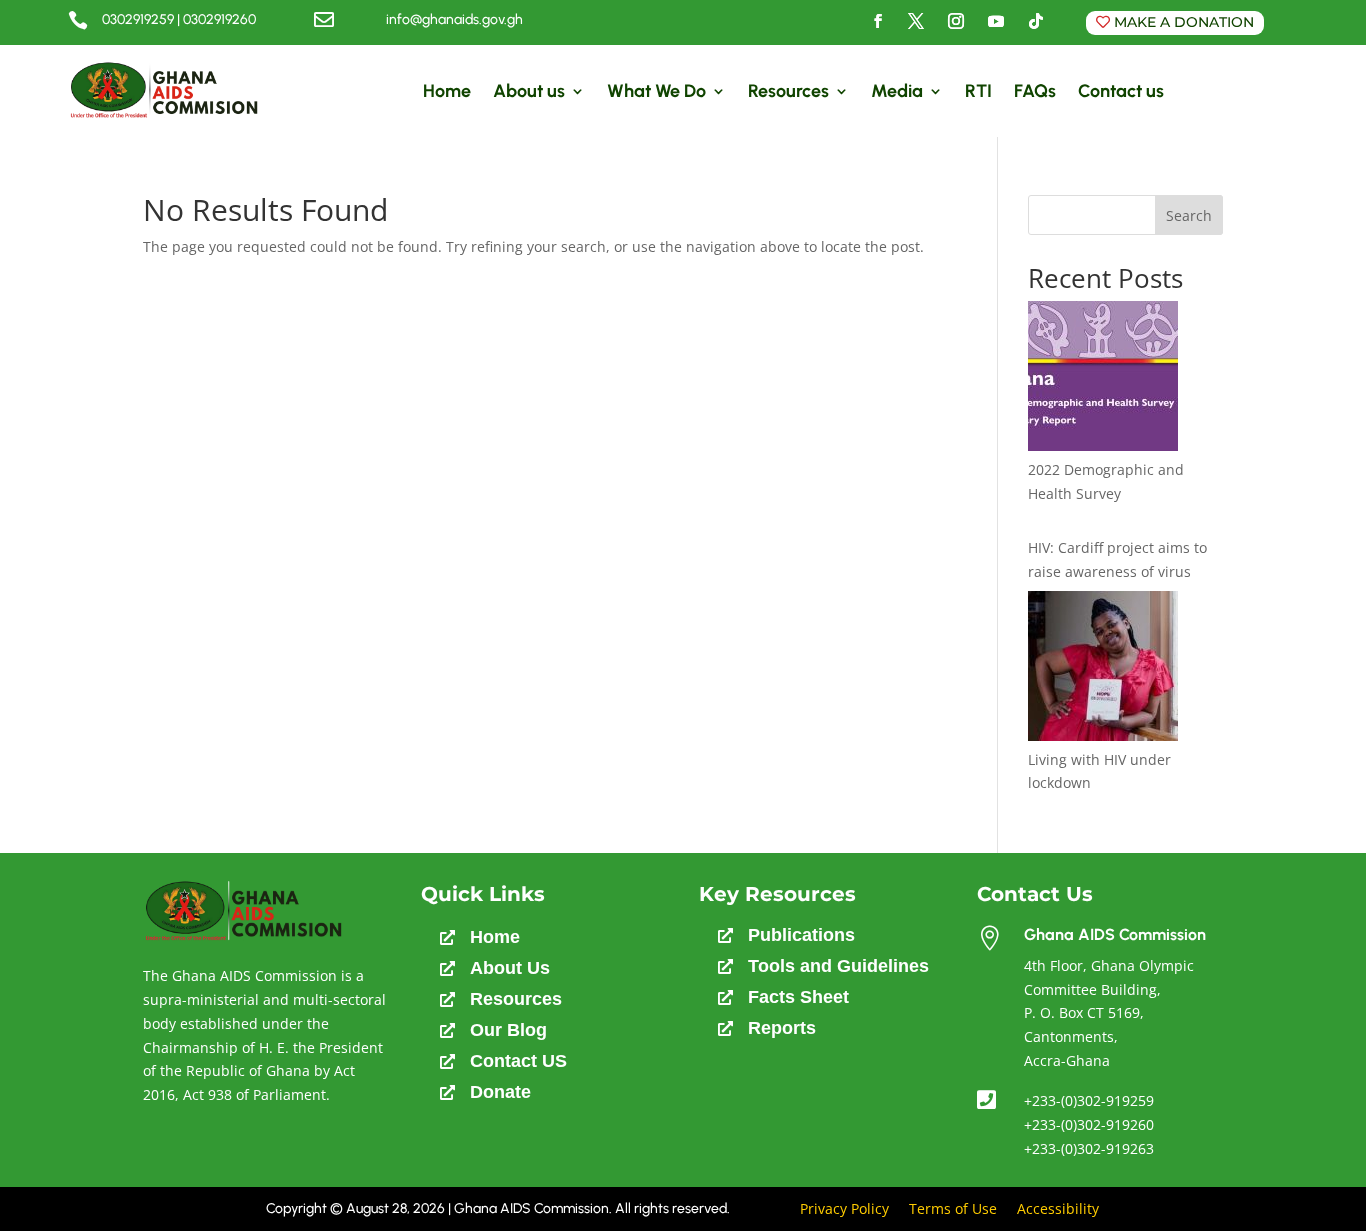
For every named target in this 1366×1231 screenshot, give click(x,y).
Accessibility (1058, 1208)
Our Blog (508, 1030)
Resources (788, 91)
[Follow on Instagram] (956, 21)
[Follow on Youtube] (996, 21)
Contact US (518, 1061)
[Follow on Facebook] (878, 21)
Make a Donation (1184, 22)
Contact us (1121, 91)
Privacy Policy (844, 1208)
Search (1189, 215)
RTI (978, 91)
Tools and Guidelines (838, 966)
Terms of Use (953, 1208)
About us (529, 91)
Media (897, 91)
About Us (510, 968)
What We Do (656, 91)
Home (447, 91)
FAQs (1035, 91)
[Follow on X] (916, 21)
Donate (500, 1092)
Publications (801, 935)
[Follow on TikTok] (1036, 21)
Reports (782, 1028)
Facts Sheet (798, 997)
